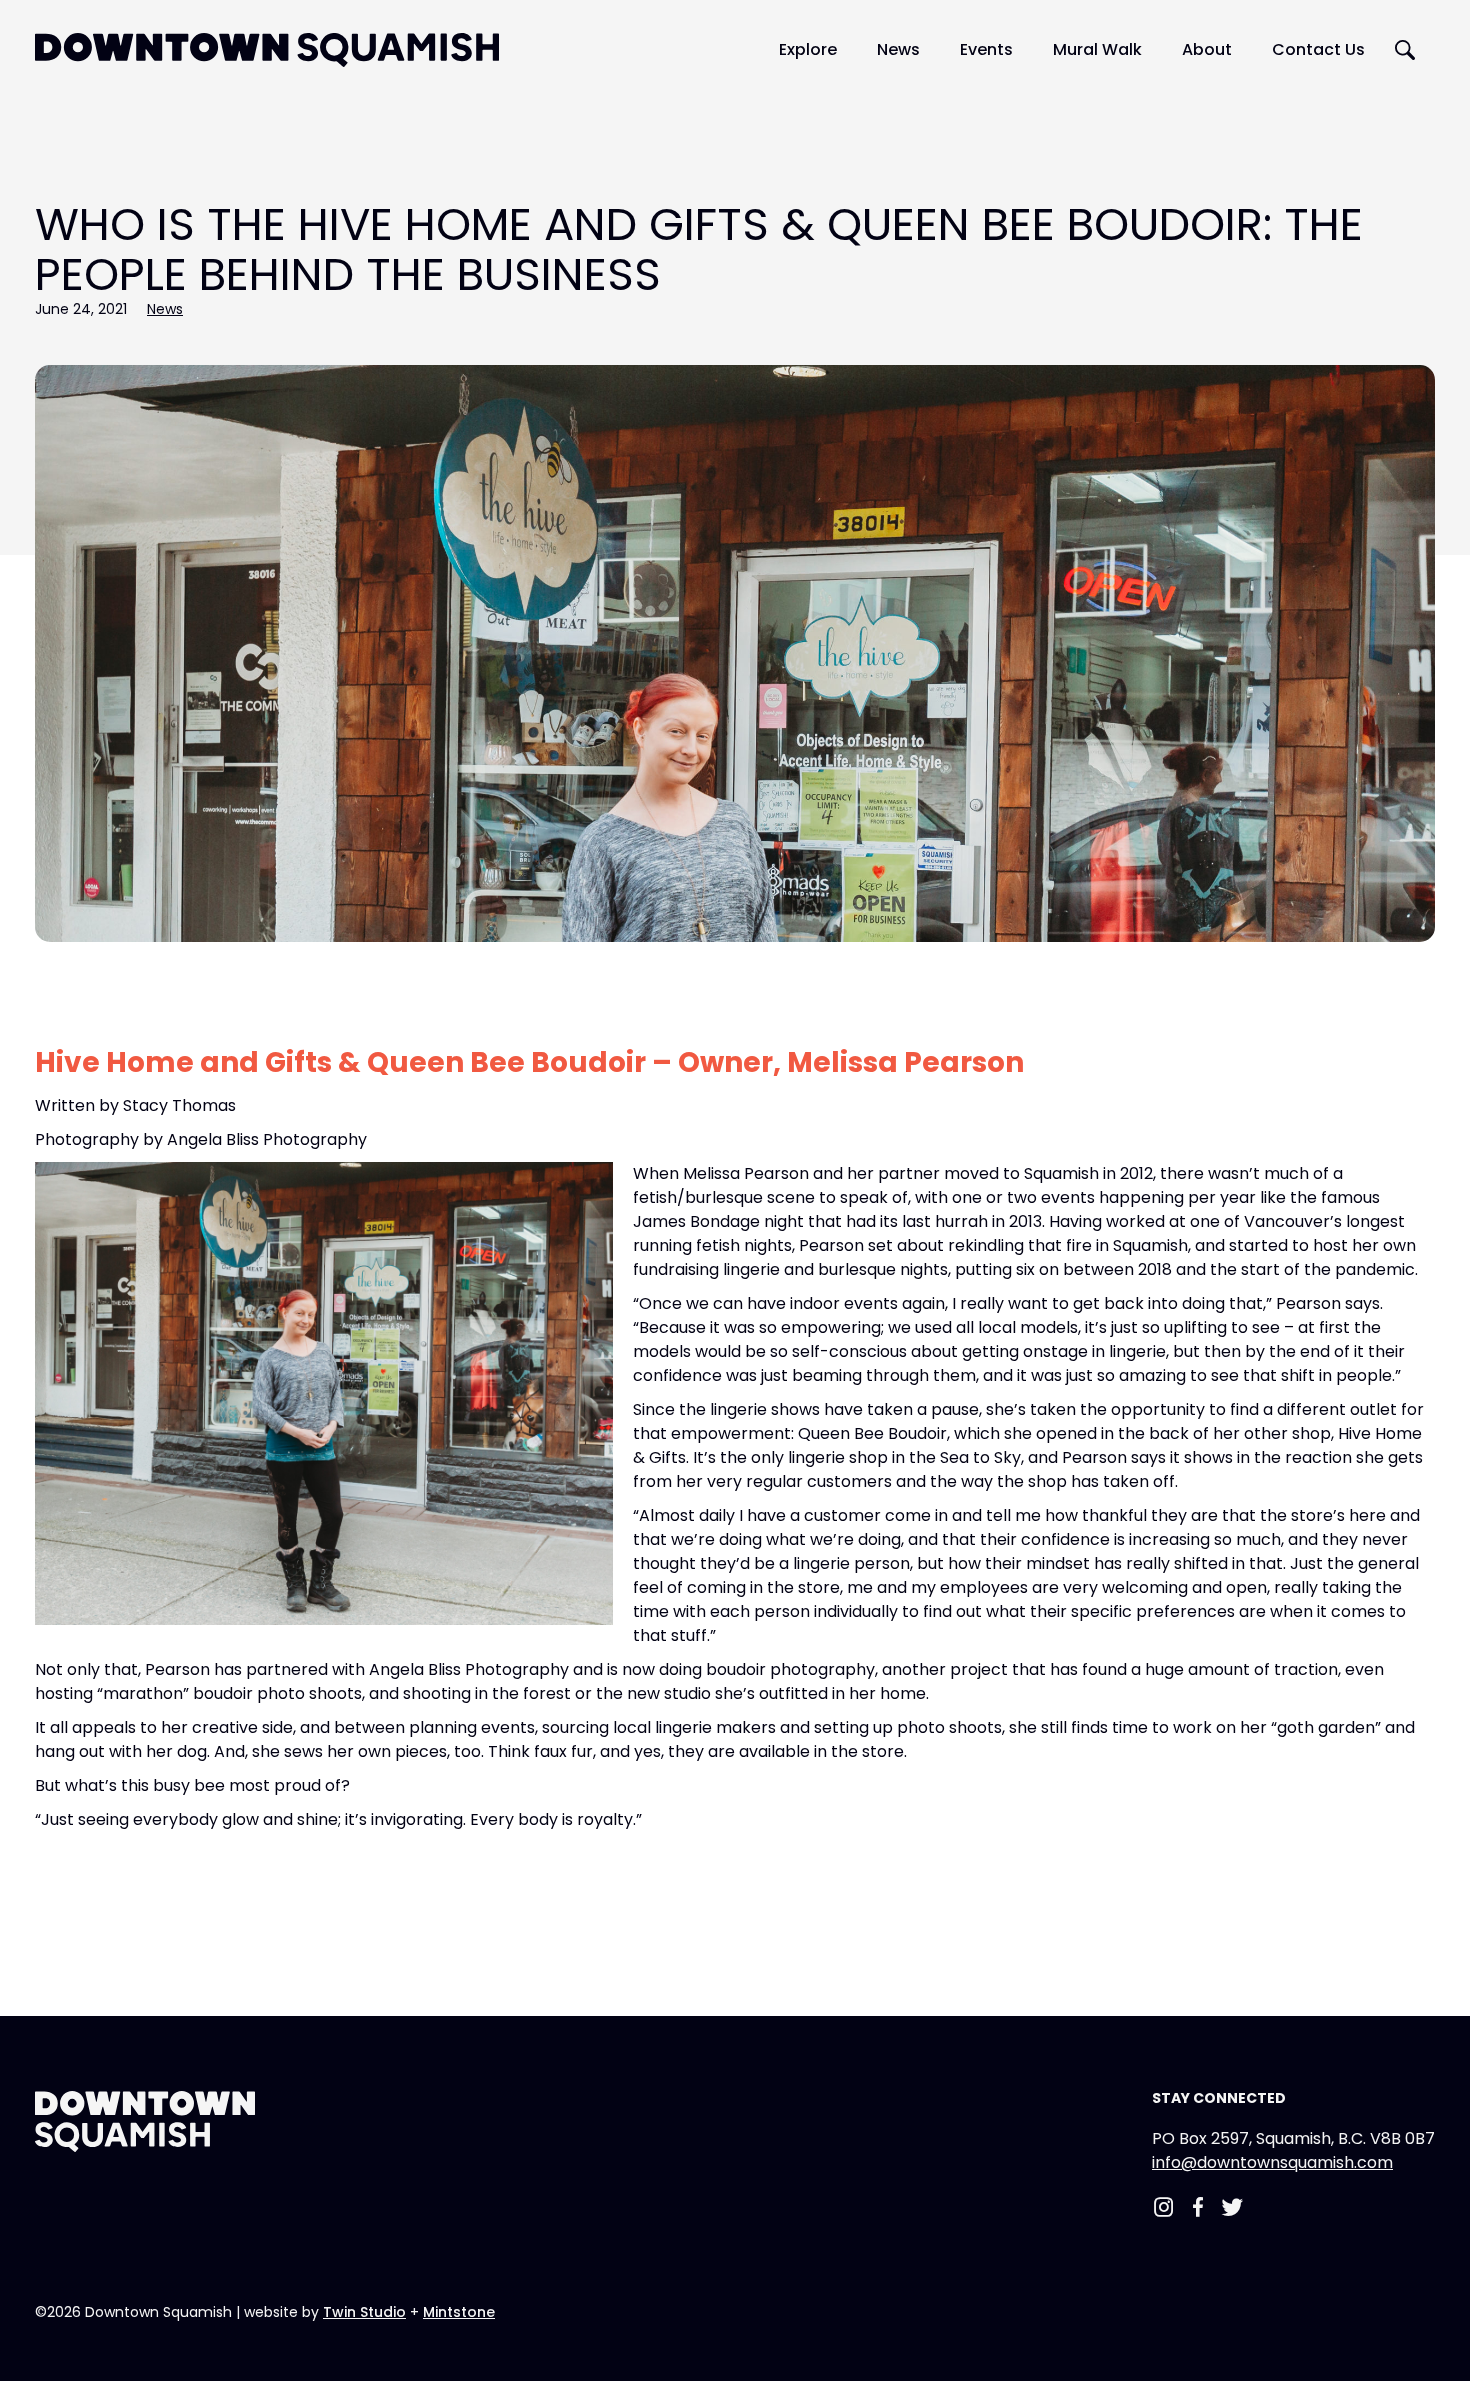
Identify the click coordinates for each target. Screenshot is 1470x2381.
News (165, 309)
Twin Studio (364, 2312)
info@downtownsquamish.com (1272, 2162)
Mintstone (459, 2312)
